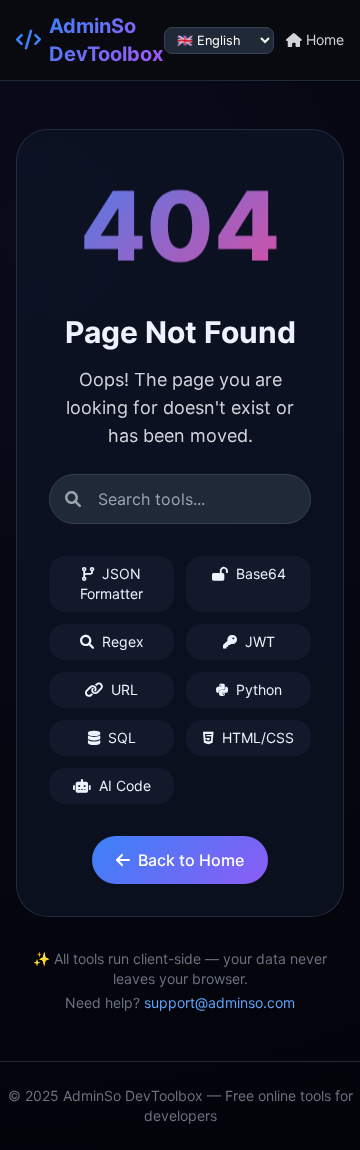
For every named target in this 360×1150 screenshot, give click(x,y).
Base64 (259, 573)
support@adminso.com (219, 1002)
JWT (258, 641)
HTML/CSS (256, 737)
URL (122, 689)
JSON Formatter (111, 583)
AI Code (123, 785)
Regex (121, 641)
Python (257, 689)
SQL (120, 737)
